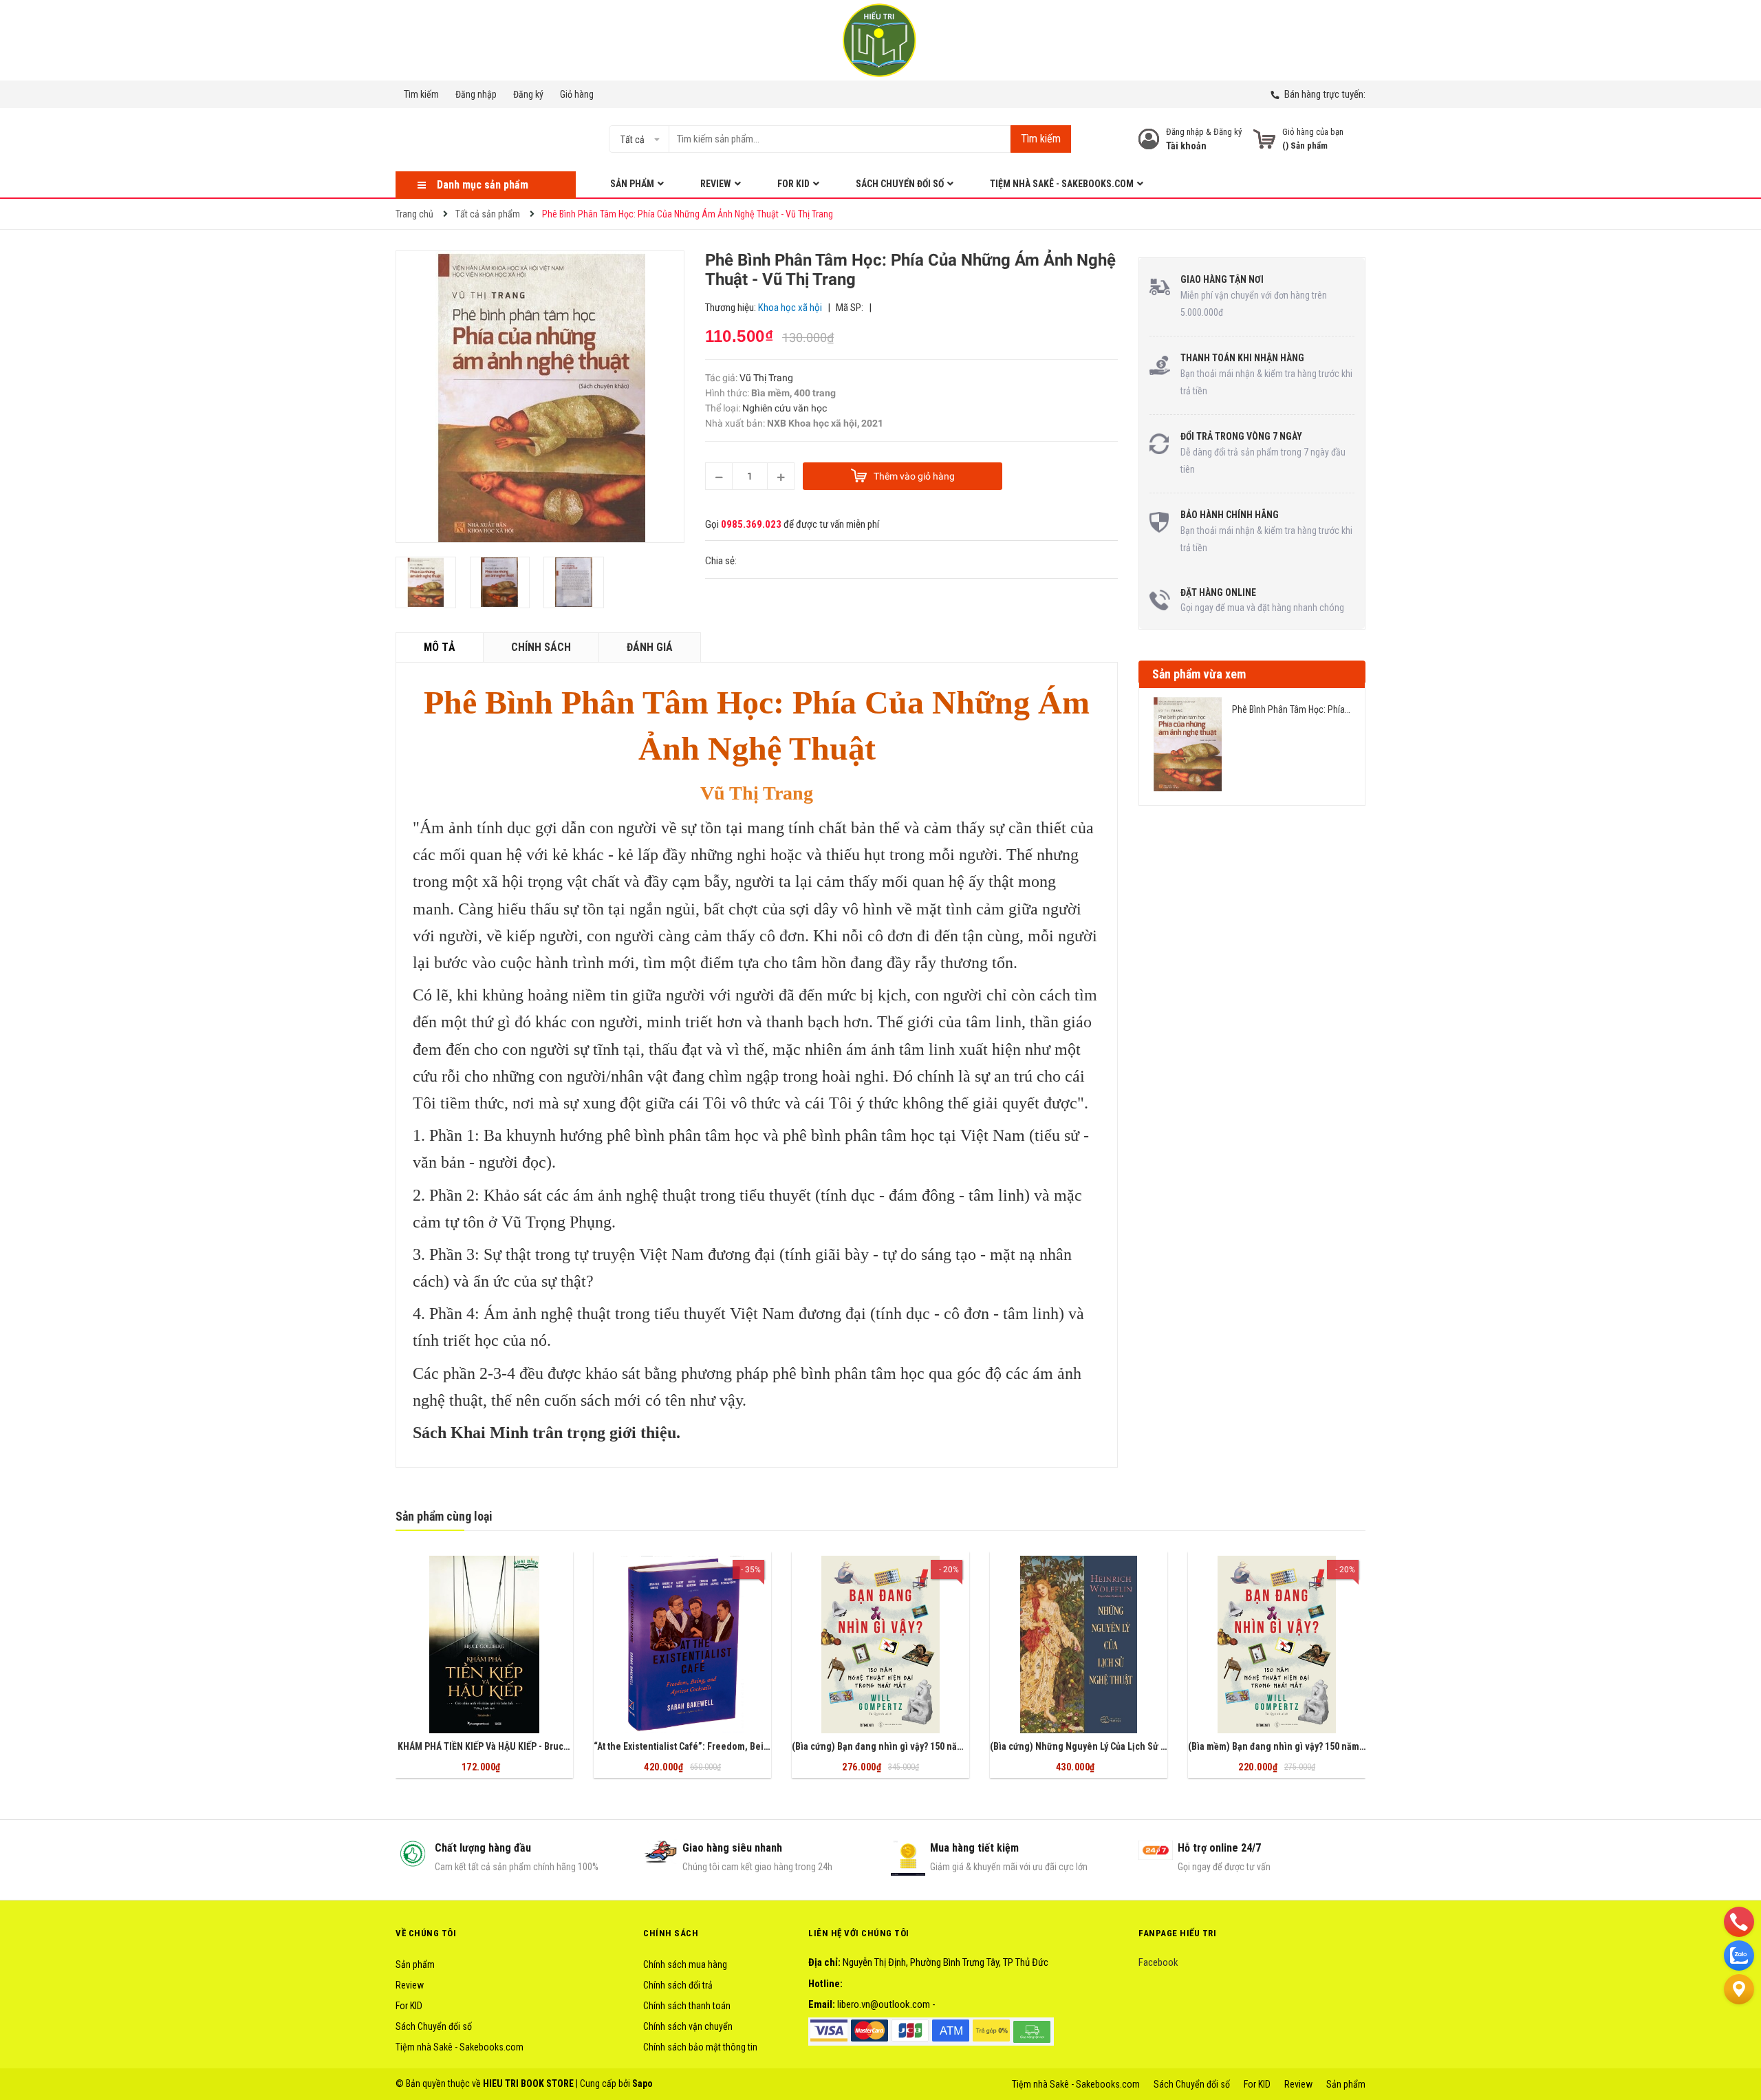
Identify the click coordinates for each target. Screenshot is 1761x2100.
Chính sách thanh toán (687, 2006)
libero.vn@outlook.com (884, 2004)
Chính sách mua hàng (685, 1964)
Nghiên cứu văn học (785, 408)
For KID (409, 2006)
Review (410, 1985)
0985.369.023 (751, 524)
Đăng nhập (476, 94)
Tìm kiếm (421, 94)
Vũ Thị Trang (766, 378)
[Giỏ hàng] (1264, 139)
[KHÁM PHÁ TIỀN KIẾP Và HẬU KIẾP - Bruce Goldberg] (484, 1644)
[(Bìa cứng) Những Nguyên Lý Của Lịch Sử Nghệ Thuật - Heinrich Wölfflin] (1079, 1644)
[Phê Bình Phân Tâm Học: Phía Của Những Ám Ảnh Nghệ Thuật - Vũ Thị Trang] (1187, 744)
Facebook (1158, 1962)
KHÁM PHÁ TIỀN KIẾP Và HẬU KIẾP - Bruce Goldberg (503, 1746)
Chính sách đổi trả (678, 1985)
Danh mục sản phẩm (483, 185)
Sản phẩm (415, 1964)
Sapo (642, 2083)
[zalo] (1739, 1955)
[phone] (1739, 1921)
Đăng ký (528, 94)
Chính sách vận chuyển (688, 2026)
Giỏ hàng (577, 94)
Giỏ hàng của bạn (1313, 132)
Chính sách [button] (671, 1933)
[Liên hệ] (1739, 1989)
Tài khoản (1186, 146)
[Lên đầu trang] (1739, 2023)
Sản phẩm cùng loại (444, 1516)
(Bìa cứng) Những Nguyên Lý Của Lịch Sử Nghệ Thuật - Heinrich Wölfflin (1138, 1746)
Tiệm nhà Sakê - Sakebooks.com (460, 2047)
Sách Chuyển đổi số (434, 2026)
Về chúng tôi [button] (426, 1933)
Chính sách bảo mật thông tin (700, 2047)
